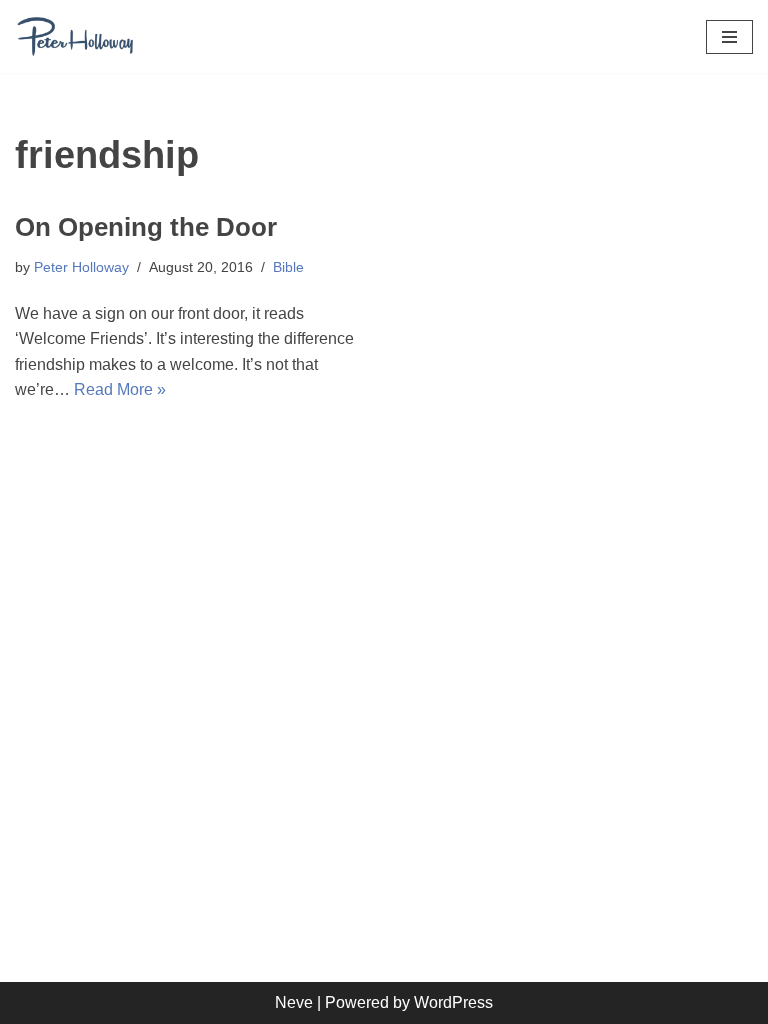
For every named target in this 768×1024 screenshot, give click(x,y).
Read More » (120, 389)
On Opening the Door (146, 227)
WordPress (453, 1002)
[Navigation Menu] (729, 37)
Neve (294, 1002)
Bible (288, 267)
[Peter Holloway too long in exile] (75, 36)
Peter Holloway (81, 267)
